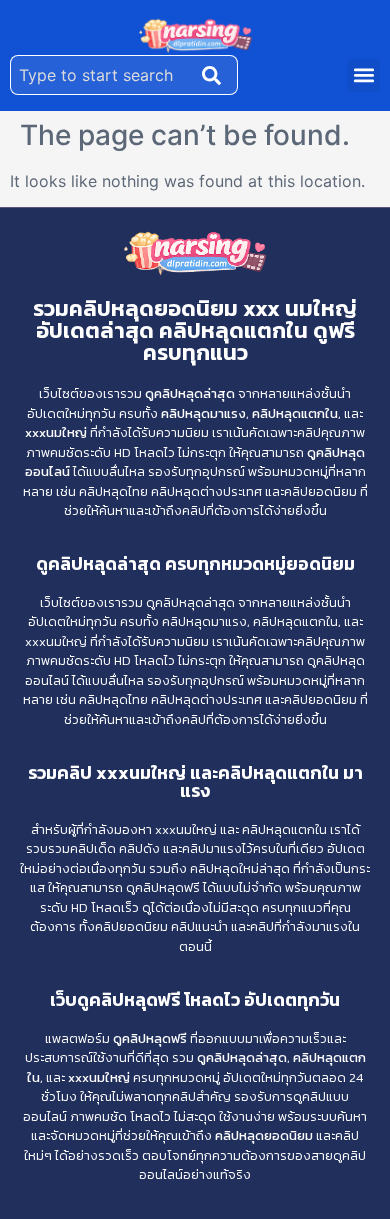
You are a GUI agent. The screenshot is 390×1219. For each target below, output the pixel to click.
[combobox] (102, 75)
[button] (363, 75)
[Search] (216, 75)
